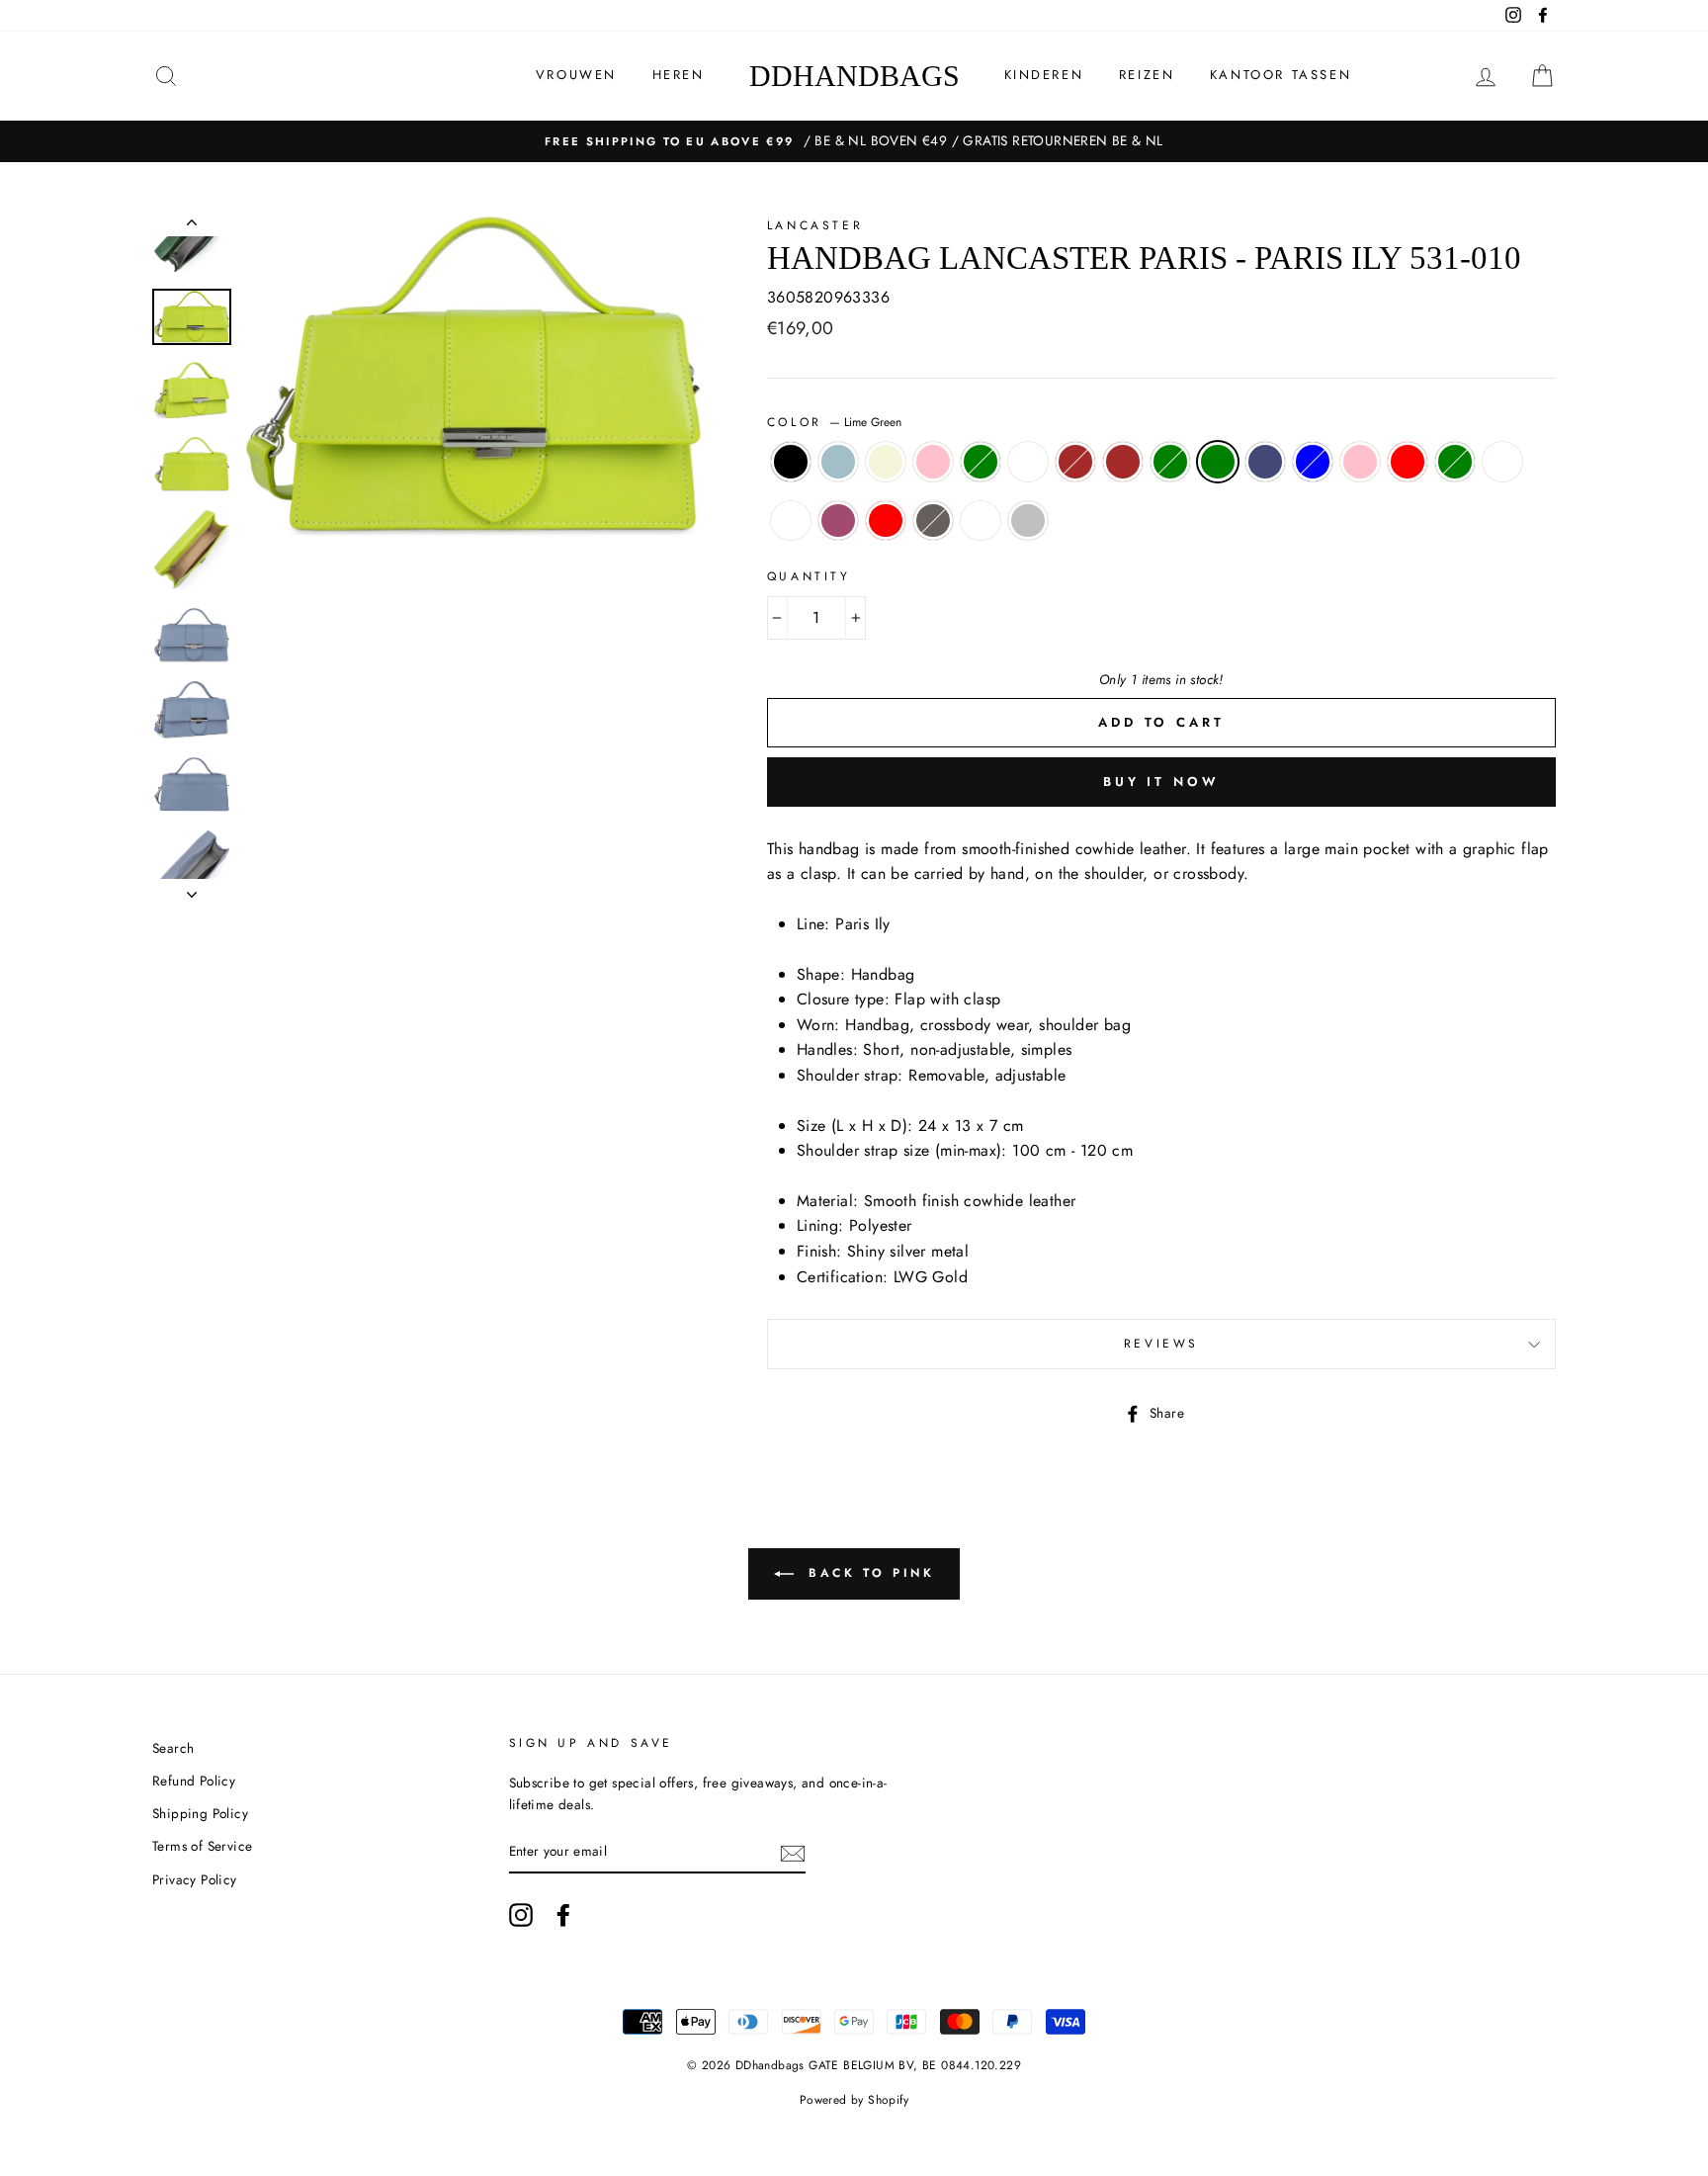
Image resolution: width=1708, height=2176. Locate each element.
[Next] (192, 889)
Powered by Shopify (854, 2100)
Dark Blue (1265, 462)
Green (981, 462)
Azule (981, 521)
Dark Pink (1360, 462)
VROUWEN (576, 75)
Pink (838, 521)
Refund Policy (194, 1781)
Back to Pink (868, 1573)
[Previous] (192, 226)
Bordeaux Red (886, 521)
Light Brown (1123, 462)
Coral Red (1408, 462)
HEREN (679, 75)
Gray (933, 521)
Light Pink (933, 462)
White (791, 521)
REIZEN (1147, 75)
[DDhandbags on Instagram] (521, 1915)
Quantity (809, 576)
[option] (854, 141)
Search (173, 1748)
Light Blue (838, 462)
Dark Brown (1075, 462)
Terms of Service (202, 1846)
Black (791, 462)
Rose (1028, 462)
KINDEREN (1044, 75)
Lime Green (1218, 462)
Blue (1313, 462)
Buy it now (1161, 782)
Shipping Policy (200, 1813)
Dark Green (1170, 462)
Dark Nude (1502, 462)
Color (835, 422)
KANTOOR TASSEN (1281, 75)
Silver (1028, 521)
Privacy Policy (195, 1879)
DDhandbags (854, 76)
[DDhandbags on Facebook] (563, 1915)
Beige (886, 462)
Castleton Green (1455, 462)
